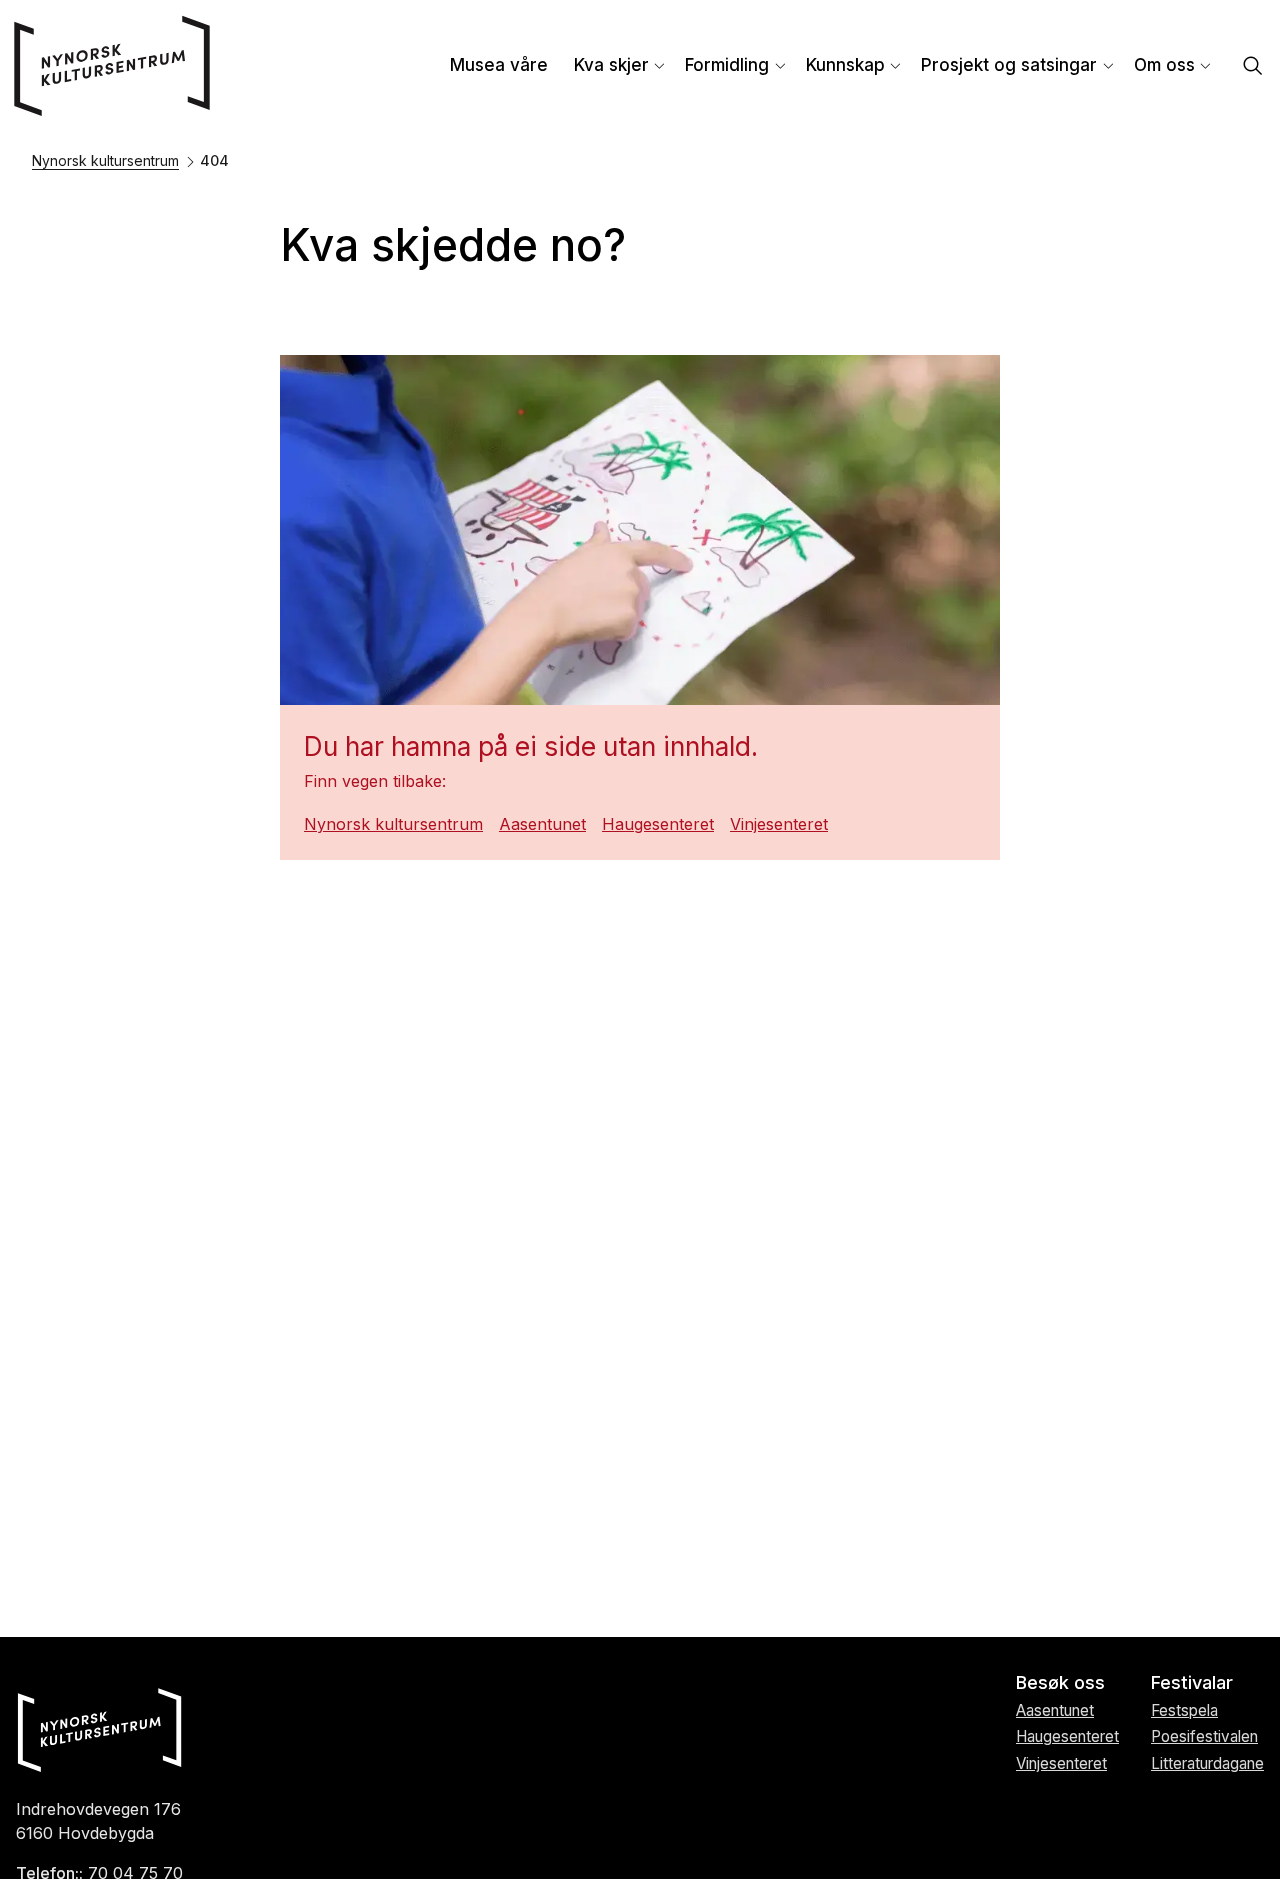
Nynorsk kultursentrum (105, 160)
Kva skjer (611, 65)
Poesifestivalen (1204, 1736)
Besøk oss (1060, 1682)
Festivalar (1192, 1682)
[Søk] (1253, 67)
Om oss (1164, 65)
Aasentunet (542, 824)
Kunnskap (845, 65)
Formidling (727, 65)
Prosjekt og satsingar (1009, 65)
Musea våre (499, 65)
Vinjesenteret (779, 824)
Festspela (1184, 1710)
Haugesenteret (658, 824)
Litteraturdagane (1207, 1763)
